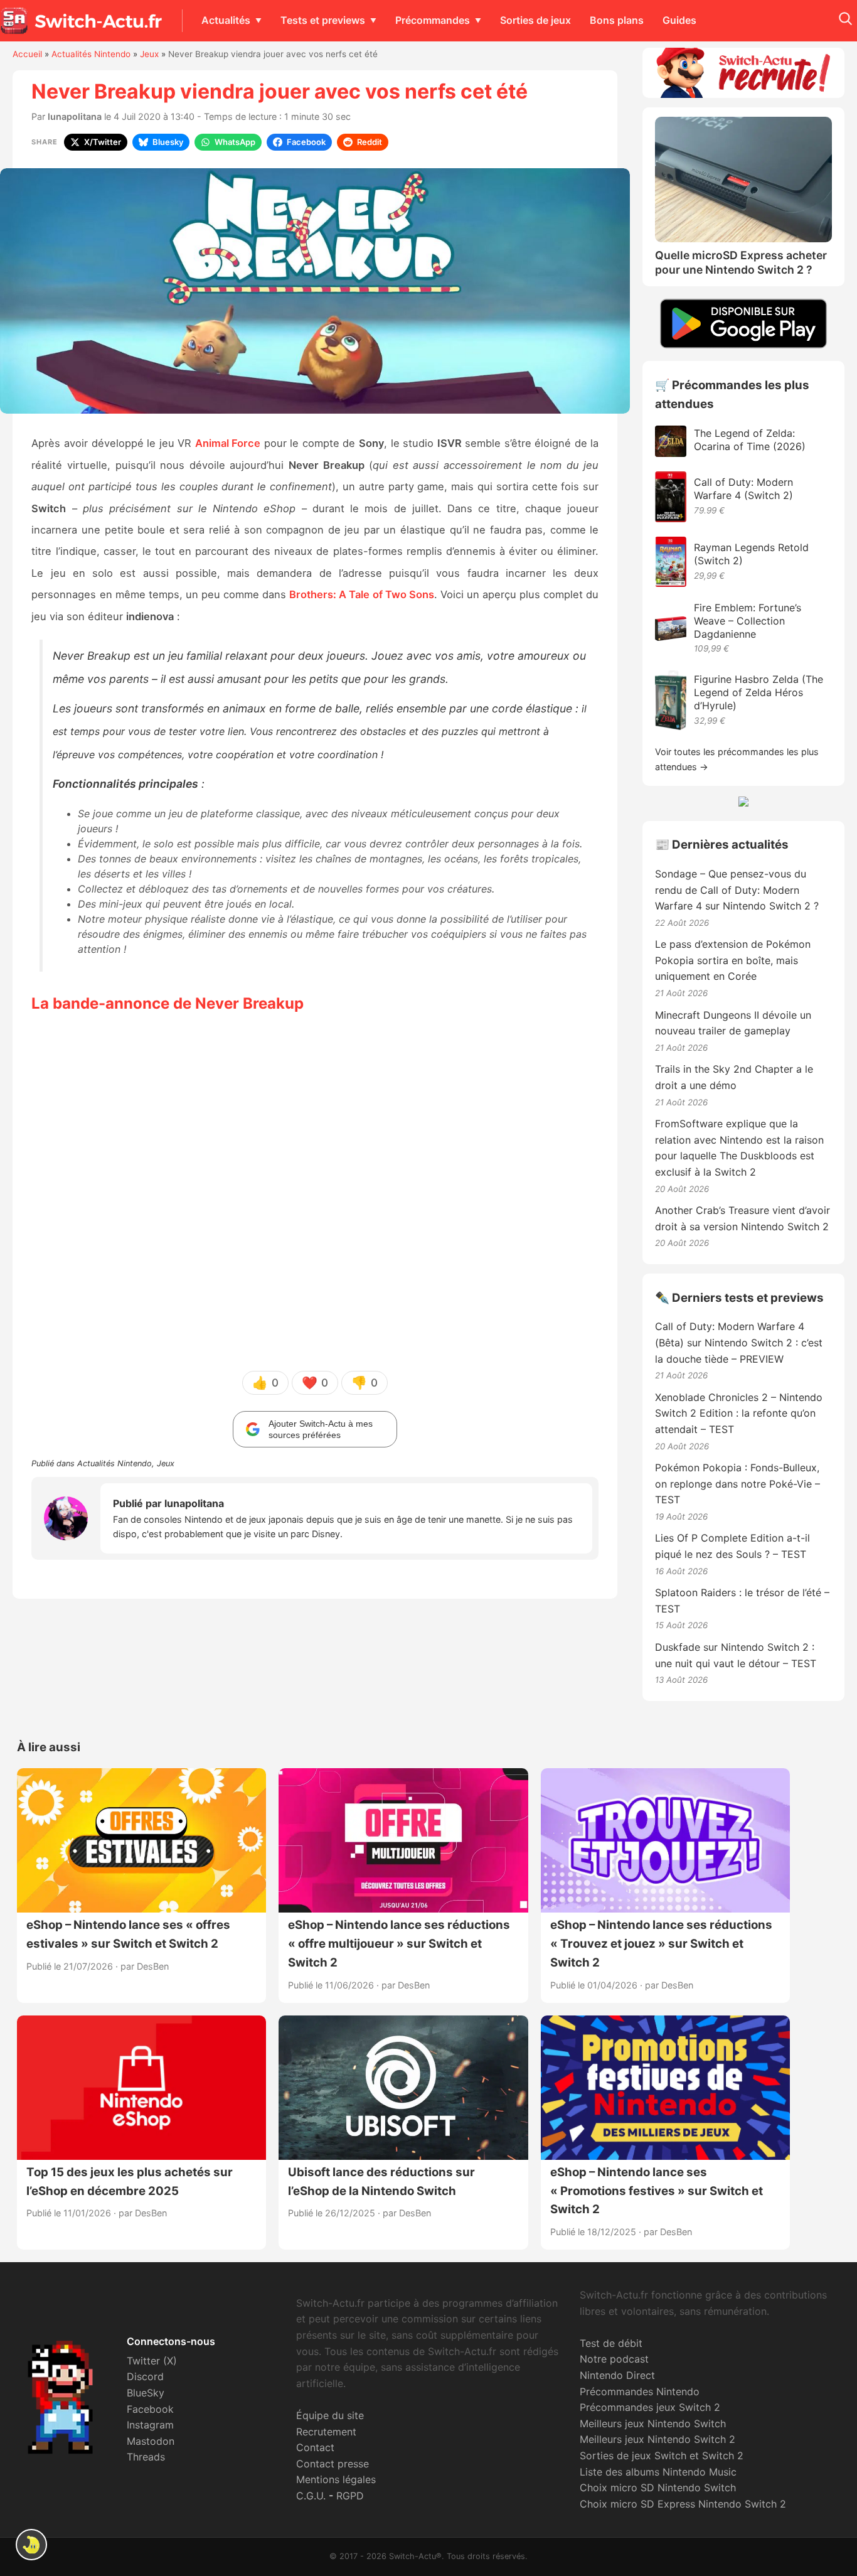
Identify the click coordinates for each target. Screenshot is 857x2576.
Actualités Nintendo (91, 54)
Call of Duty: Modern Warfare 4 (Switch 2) (743, 489)
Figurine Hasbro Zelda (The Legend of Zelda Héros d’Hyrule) (759, 692)
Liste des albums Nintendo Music (658, 2472)
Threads (146, 2457)
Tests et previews (323, 20)
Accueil (27, 54)
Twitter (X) (152, 2361)
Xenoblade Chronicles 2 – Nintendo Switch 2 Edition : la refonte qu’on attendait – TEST (739, 1413)
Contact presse (333, 2464)
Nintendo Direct (617, 2375)
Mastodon (151, 2441)
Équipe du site (330, 2415)
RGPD (350, 2496)
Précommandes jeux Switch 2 (650, 2407)
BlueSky (146, 2393)
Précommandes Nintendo (640, 2391)
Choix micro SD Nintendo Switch (658, 2487)
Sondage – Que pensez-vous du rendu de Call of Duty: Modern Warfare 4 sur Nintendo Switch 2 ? (737, 890)
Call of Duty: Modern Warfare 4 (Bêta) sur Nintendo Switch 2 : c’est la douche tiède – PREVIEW (739, 1342)
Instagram (150, 2425)
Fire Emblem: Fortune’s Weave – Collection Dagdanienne (748, 621)
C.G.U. (311, 2496)
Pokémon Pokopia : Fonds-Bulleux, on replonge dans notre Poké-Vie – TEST (737, 1484)
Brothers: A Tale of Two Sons (361, 594)
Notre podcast (614, 2359)
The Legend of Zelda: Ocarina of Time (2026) (750, 440)
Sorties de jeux (535, 20)
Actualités (226, 20)
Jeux (149, 54)
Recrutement (326, 2432)
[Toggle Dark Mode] (31, 2545)
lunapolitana (75, 116)
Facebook (150, 2409)
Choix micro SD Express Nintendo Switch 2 (683, 2504)
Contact (315, 2447)
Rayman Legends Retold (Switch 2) (751, 554)
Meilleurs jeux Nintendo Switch (653, 2423)
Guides (679, 20)
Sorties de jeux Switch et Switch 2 (662, 2455)
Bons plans (617, 20)
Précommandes (433, 20)
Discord (145, 2376)
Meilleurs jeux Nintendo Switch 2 (657, 2439)
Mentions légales (336, 2479)
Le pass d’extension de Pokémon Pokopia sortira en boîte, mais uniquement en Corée (733, 960)
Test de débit (611, 2343)
